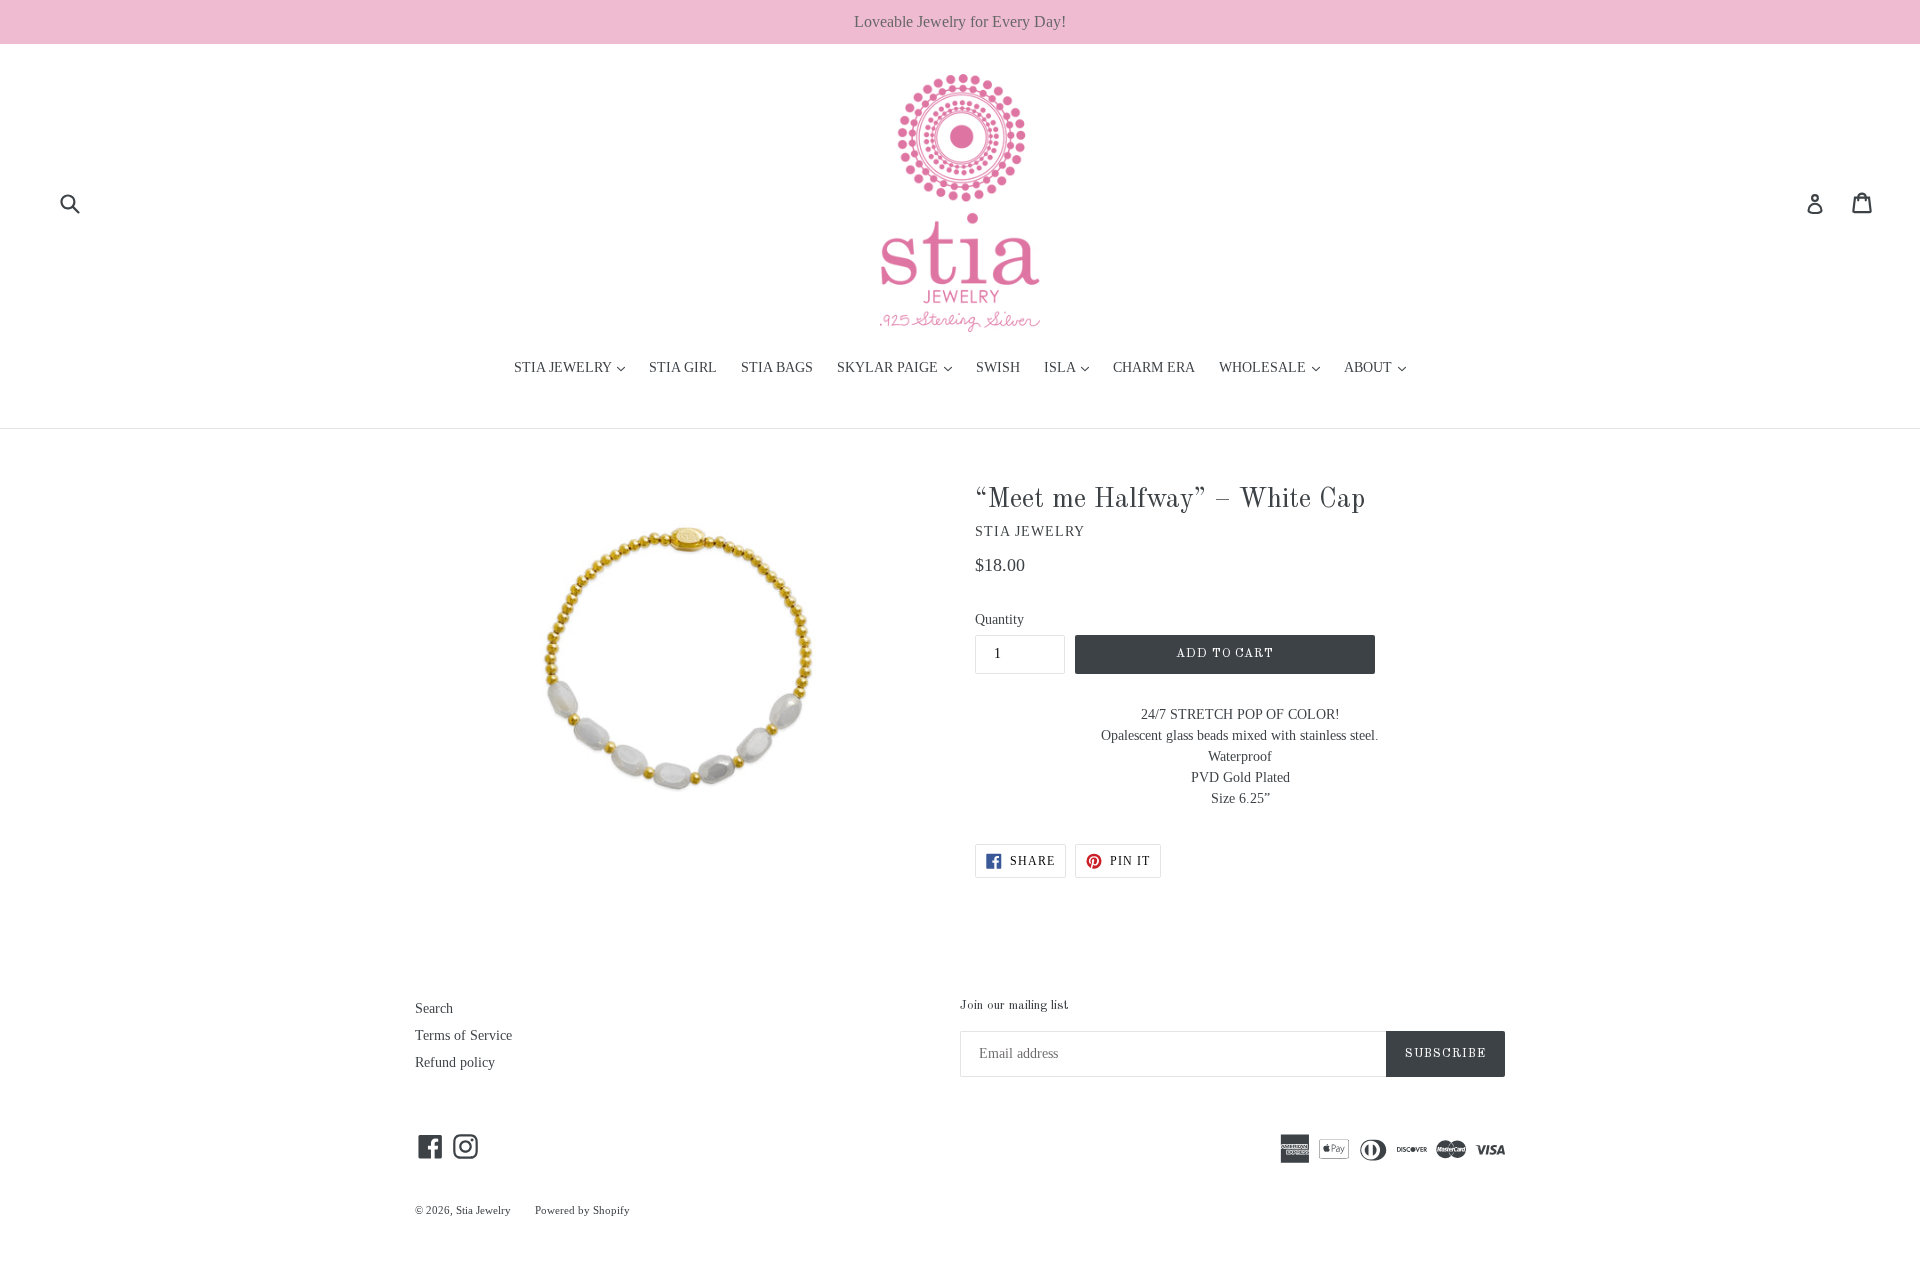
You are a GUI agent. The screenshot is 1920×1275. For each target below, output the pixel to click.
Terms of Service (463, 1035)
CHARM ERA (1154, 367)
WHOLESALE (1274, 367)
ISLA (1071, 367)
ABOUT (1380, 367)
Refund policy (455, 1062)
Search (434, 1008)
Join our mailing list (1014, 1005)
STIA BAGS (777, 367)
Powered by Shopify (582, 1210)
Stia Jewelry (483, 1210)
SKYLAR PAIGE (899, 367)
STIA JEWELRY (574, 367)
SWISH (998, 367)
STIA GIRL (683, 367)
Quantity (999, 619)
